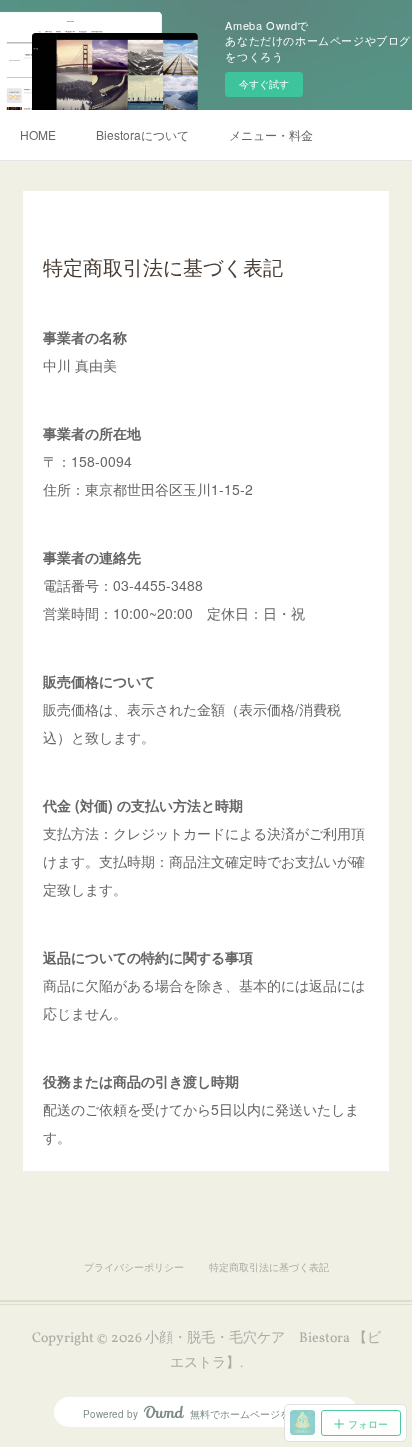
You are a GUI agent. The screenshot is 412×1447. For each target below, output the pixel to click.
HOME (38, 134)
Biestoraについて (142, 134)
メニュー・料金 (271, 134)
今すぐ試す (264, 84)
